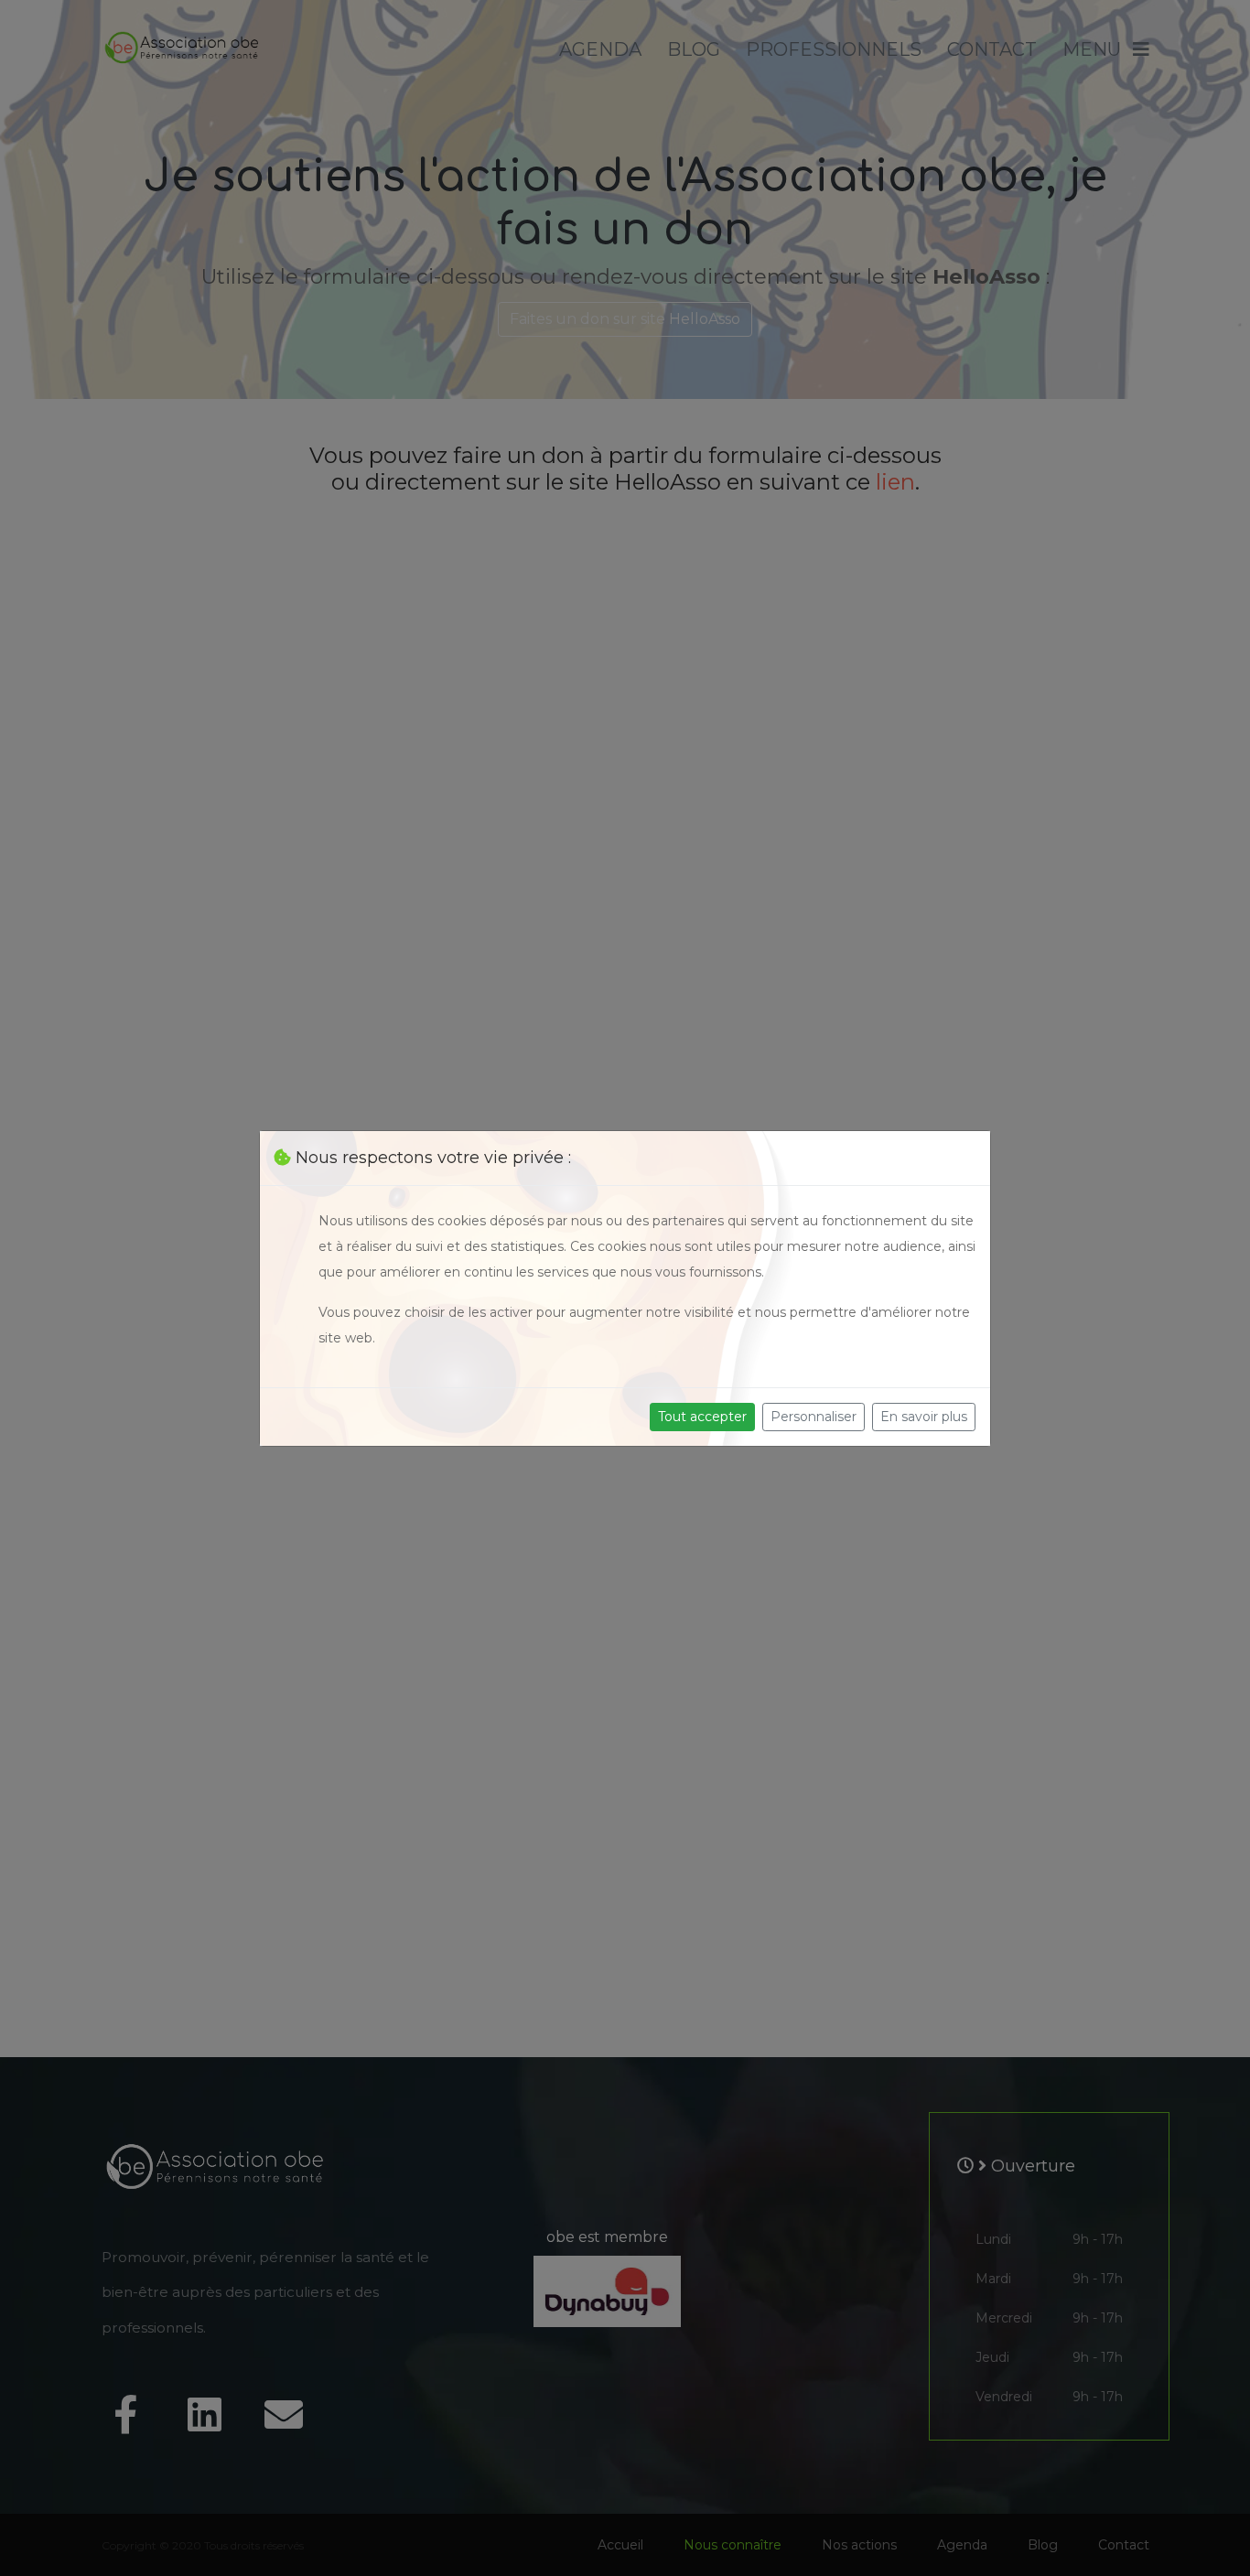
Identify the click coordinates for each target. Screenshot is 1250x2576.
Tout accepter (702, 1417)
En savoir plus (924, 1417)
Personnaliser (814, 1417)
